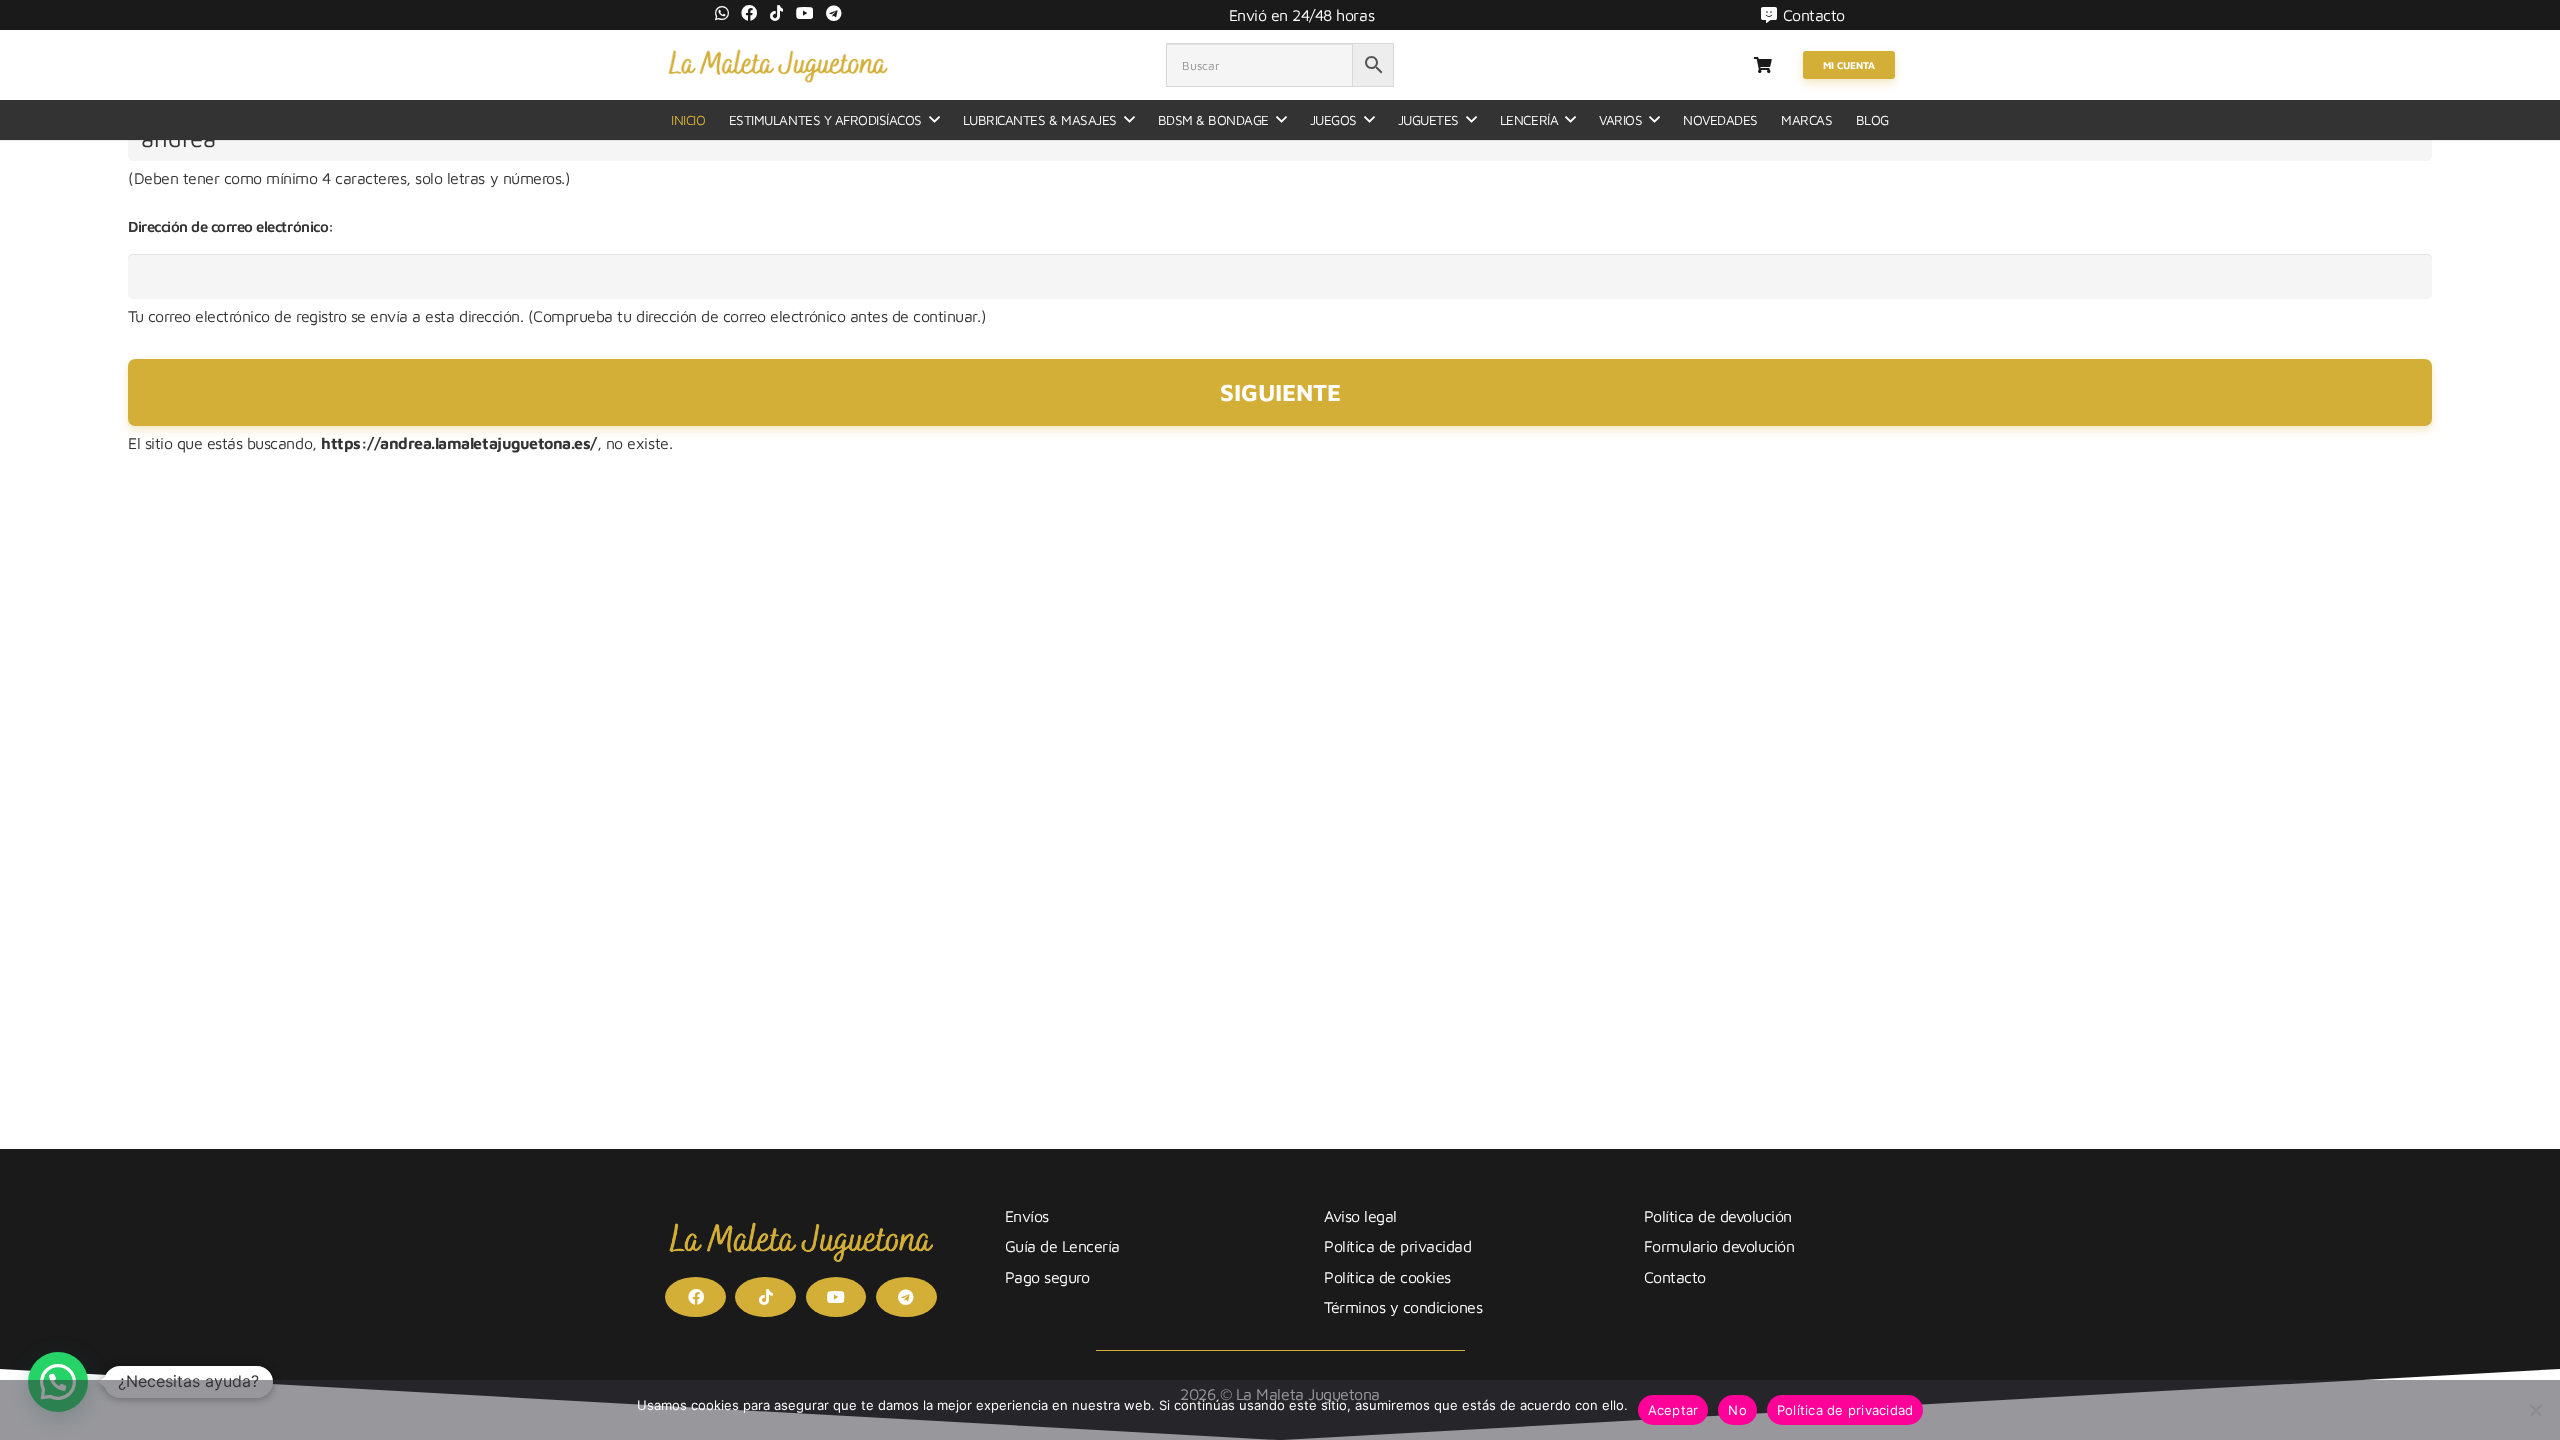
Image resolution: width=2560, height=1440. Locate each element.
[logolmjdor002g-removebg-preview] (777, 65)
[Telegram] (834, 13)
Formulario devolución (1719, 1246)
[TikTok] (777, 13)
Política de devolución (1718, 1216)
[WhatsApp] (722, 13)
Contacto (1675, 1277)
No (1737, 1410)
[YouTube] (805, 13)
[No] (2535, 1410)
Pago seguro (1047, 1277)
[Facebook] (749, 13)
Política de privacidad (1397, 1246)
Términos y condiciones (1403, 1307)
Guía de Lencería (1062, 1246)
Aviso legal (1360, 1216)
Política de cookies (1387, 1277)
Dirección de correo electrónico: (231, 226)
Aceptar (1673, 1410)
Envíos (1027, 1216)
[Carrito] (1762, 65)
